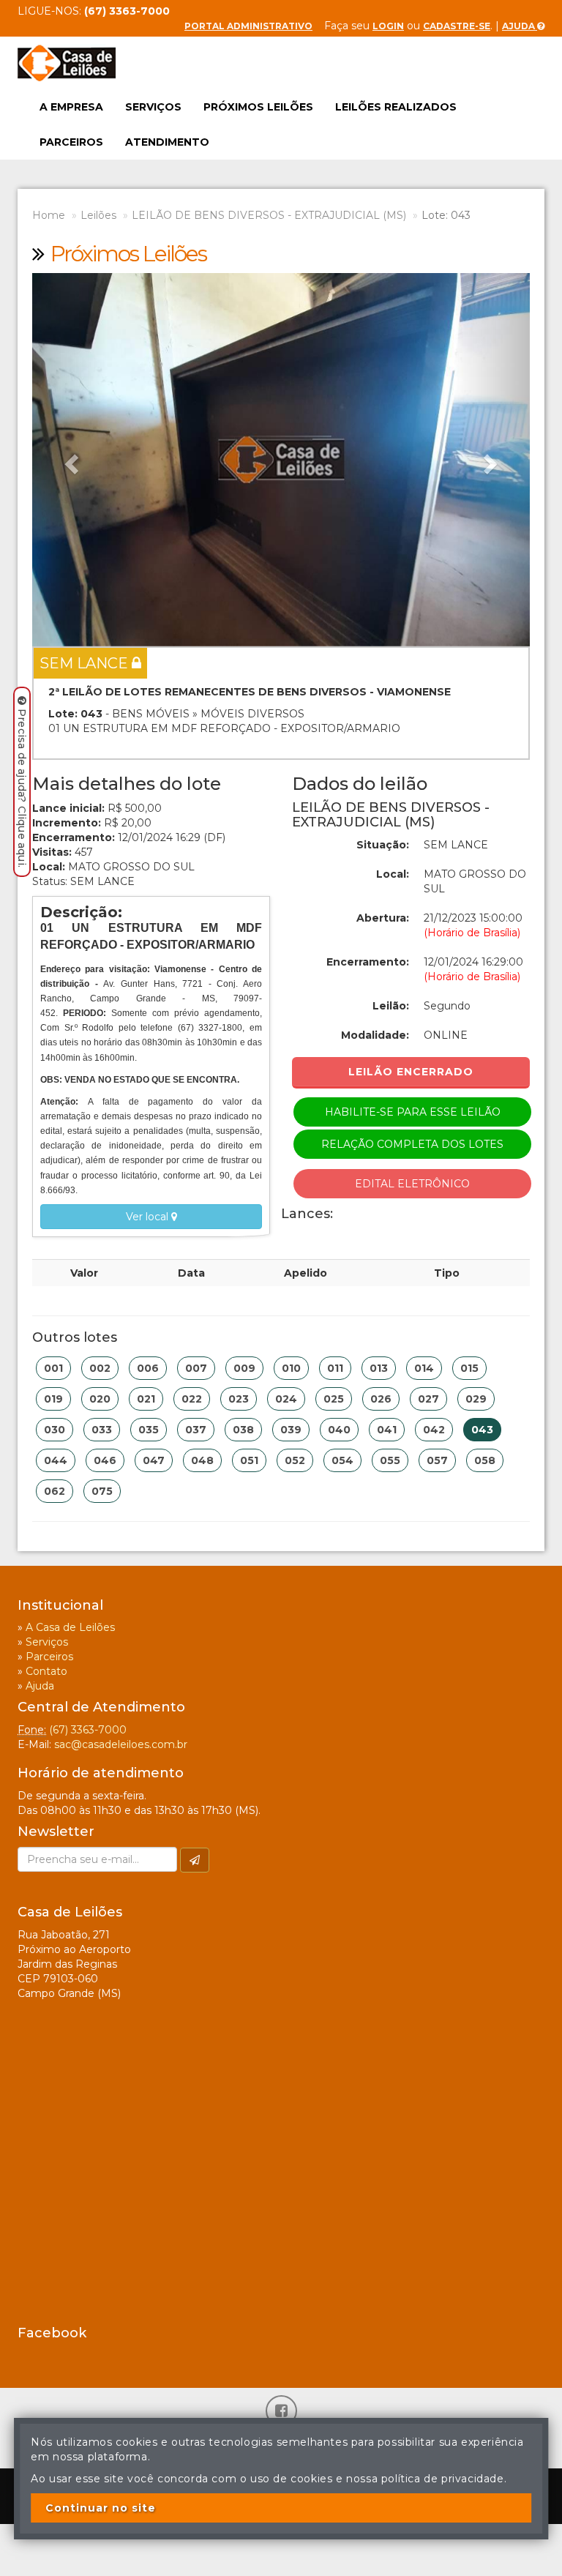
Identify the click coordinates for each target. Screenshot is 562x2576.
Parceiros (71, 142)
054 (342, 1460)
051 (249, 1460)
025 (334, 1399)
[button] (70, 460)
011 (335, 1368)
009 (244, 1368)
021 (146, 1399)
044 (56, 1460)
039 (291, 1430)
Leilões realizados (396, 107)
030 (55, 1430)
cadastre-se (457, 26)
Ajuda (520, 26)
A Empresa (71, 107)
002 (100, 1368)
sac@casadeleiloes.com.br (121, 1744)
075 (102, 1491)
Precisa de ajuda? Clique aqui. (22, 788)
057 (437, 1460)
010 (291, 1368)
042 (434, 1430)
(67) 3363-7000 (88, 1730)
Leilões (98, 215)
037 (196, 1430)
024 (286, 1399)
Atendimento (167, 142)
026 (381, 1399)
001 (53, 1368)
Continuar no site (101, 2508)
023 (239, 1399)
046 (105, 1460)
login (388, 26)
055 (390, 1460)
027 (428, 1399)
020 (100, 1399)
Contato (46, 1671)
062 (55, 1491)
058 (485, 1460)
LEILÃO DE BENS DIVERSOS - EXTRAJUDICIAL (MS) (269, 215)
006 (148, 1368)
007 (196, 1368)
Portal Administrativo (248, 26)
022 (192, 1399)
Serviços (153, 107)
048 (202, 1460)
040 (339, 1430)
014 (424, 1368)
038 (243, 1430)
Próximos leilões (258, 107)
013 (379, 1368)
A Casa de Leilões (70, 1627)
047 (154, 1460)
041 (387, 1430)
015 (469, 1368)
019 (53, 1399)
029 (476, 1399)
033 (102, 1430)
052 (295, 1460)
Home (49, 215)
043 (482, 1430)
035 (149, 1430)
